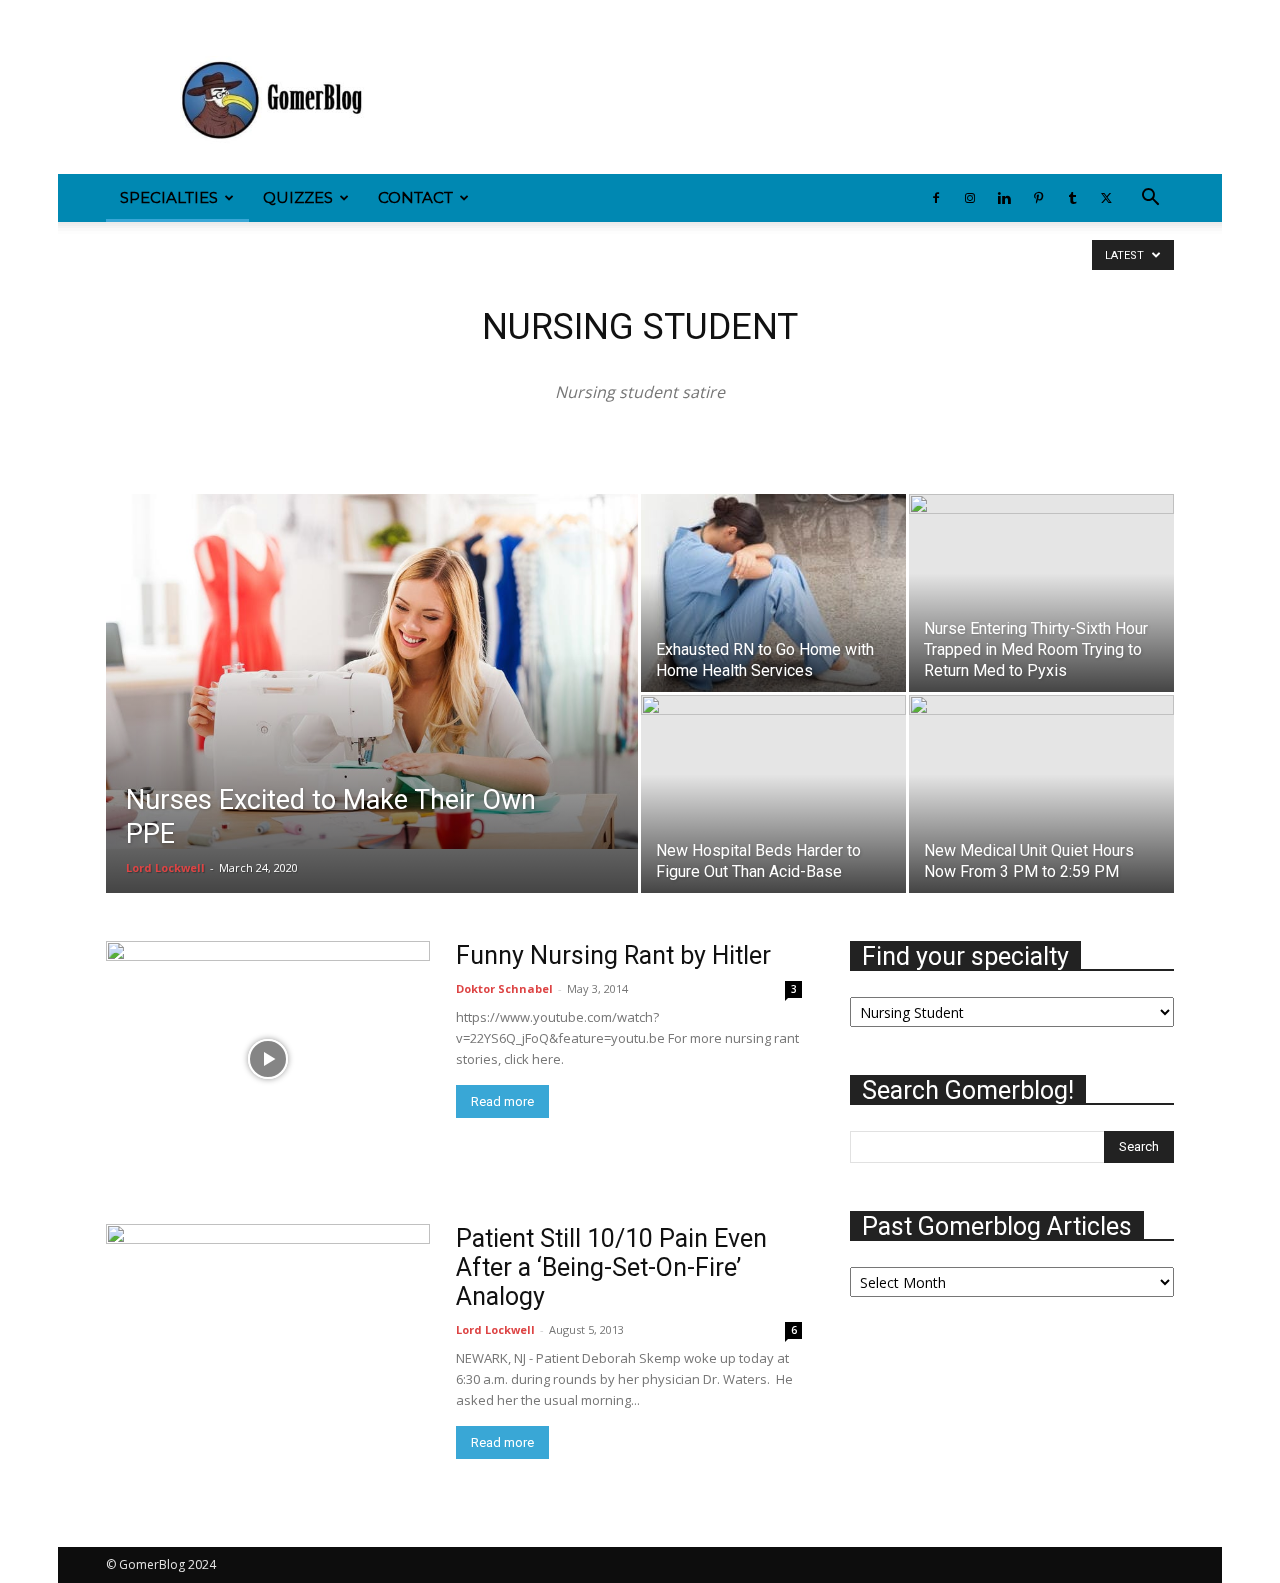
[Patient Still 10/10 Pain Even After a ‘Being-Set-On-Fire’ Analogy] (268, 1341)
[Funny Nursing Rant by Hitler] (268, 1058)
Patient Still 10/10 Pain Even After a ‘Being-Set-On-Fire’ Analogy (611, 1267)
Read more (502, 1101)
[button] (1150, 199)
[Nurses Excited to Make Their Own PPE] (372, 671)
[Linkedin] (187, 14)
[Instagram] (154, 14)
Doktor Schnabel (504, 988)
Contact (415, 197)
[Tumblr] (253, 14)
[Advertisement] (810, 101)
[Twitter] (286, 14)
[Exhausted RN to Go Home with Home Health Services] (773, 593)
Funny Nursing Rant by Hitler (613, 955)
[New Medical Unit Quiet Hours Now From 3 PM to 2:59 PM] (1041, 783)
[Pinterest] (220, 14)
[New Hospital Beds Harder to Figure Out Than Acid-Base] (773, 783)
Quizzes (298, 197)
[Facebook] (121, 14)
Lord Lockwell (165, 867)
